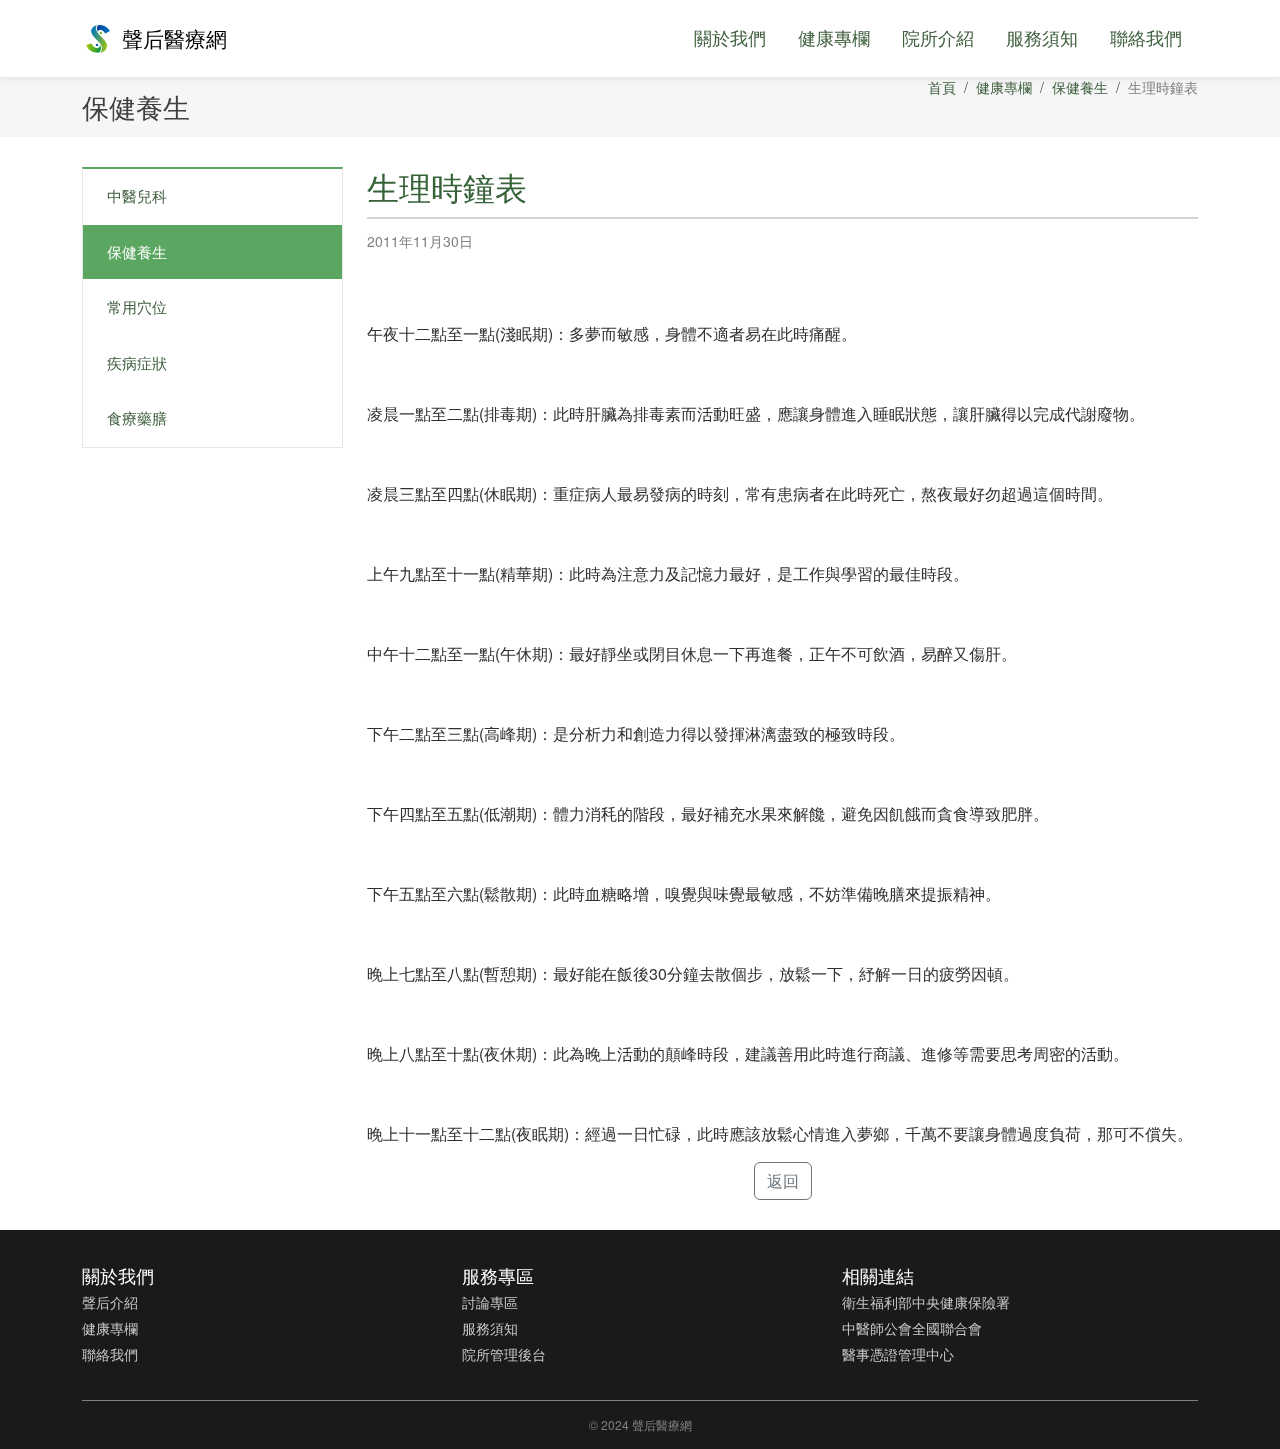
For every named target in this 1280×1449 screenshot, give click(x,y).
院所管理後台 (504, 1354)
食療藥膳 (137, 417)
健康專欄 (834, 37)
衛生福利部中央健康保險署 (926, 1302)
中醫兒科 (137, 195)
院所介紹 (938, 37)
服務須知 (1042, 37)
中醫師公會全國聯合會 (912, 1328)
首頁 (942, 87)
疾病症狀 (137, 362)
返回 (783, 1180)
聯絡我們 (1146, 37)
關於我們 (730, 37)
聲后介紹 (110, 1302)
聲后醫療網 (174, 38)
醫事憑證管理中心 (898, 1354)
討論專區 (490, 1302)
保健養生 (1080, 87)
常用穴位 (137, 306)
